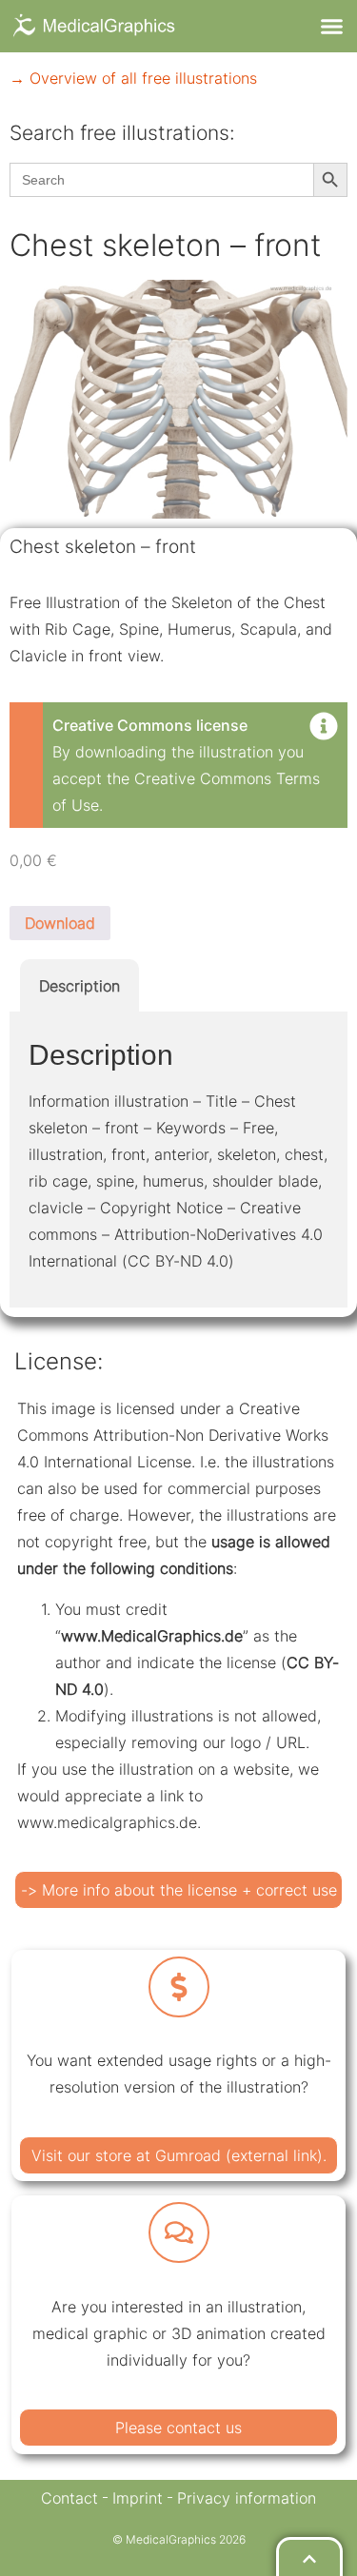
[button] (332, 27)
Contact (69, 2498)
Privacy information (247, 2498)
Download (60, 923)
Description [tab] (79, 986)
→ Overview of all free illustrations (133, 78)
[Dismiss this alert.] (324, 728)
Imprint (138, 2498)
